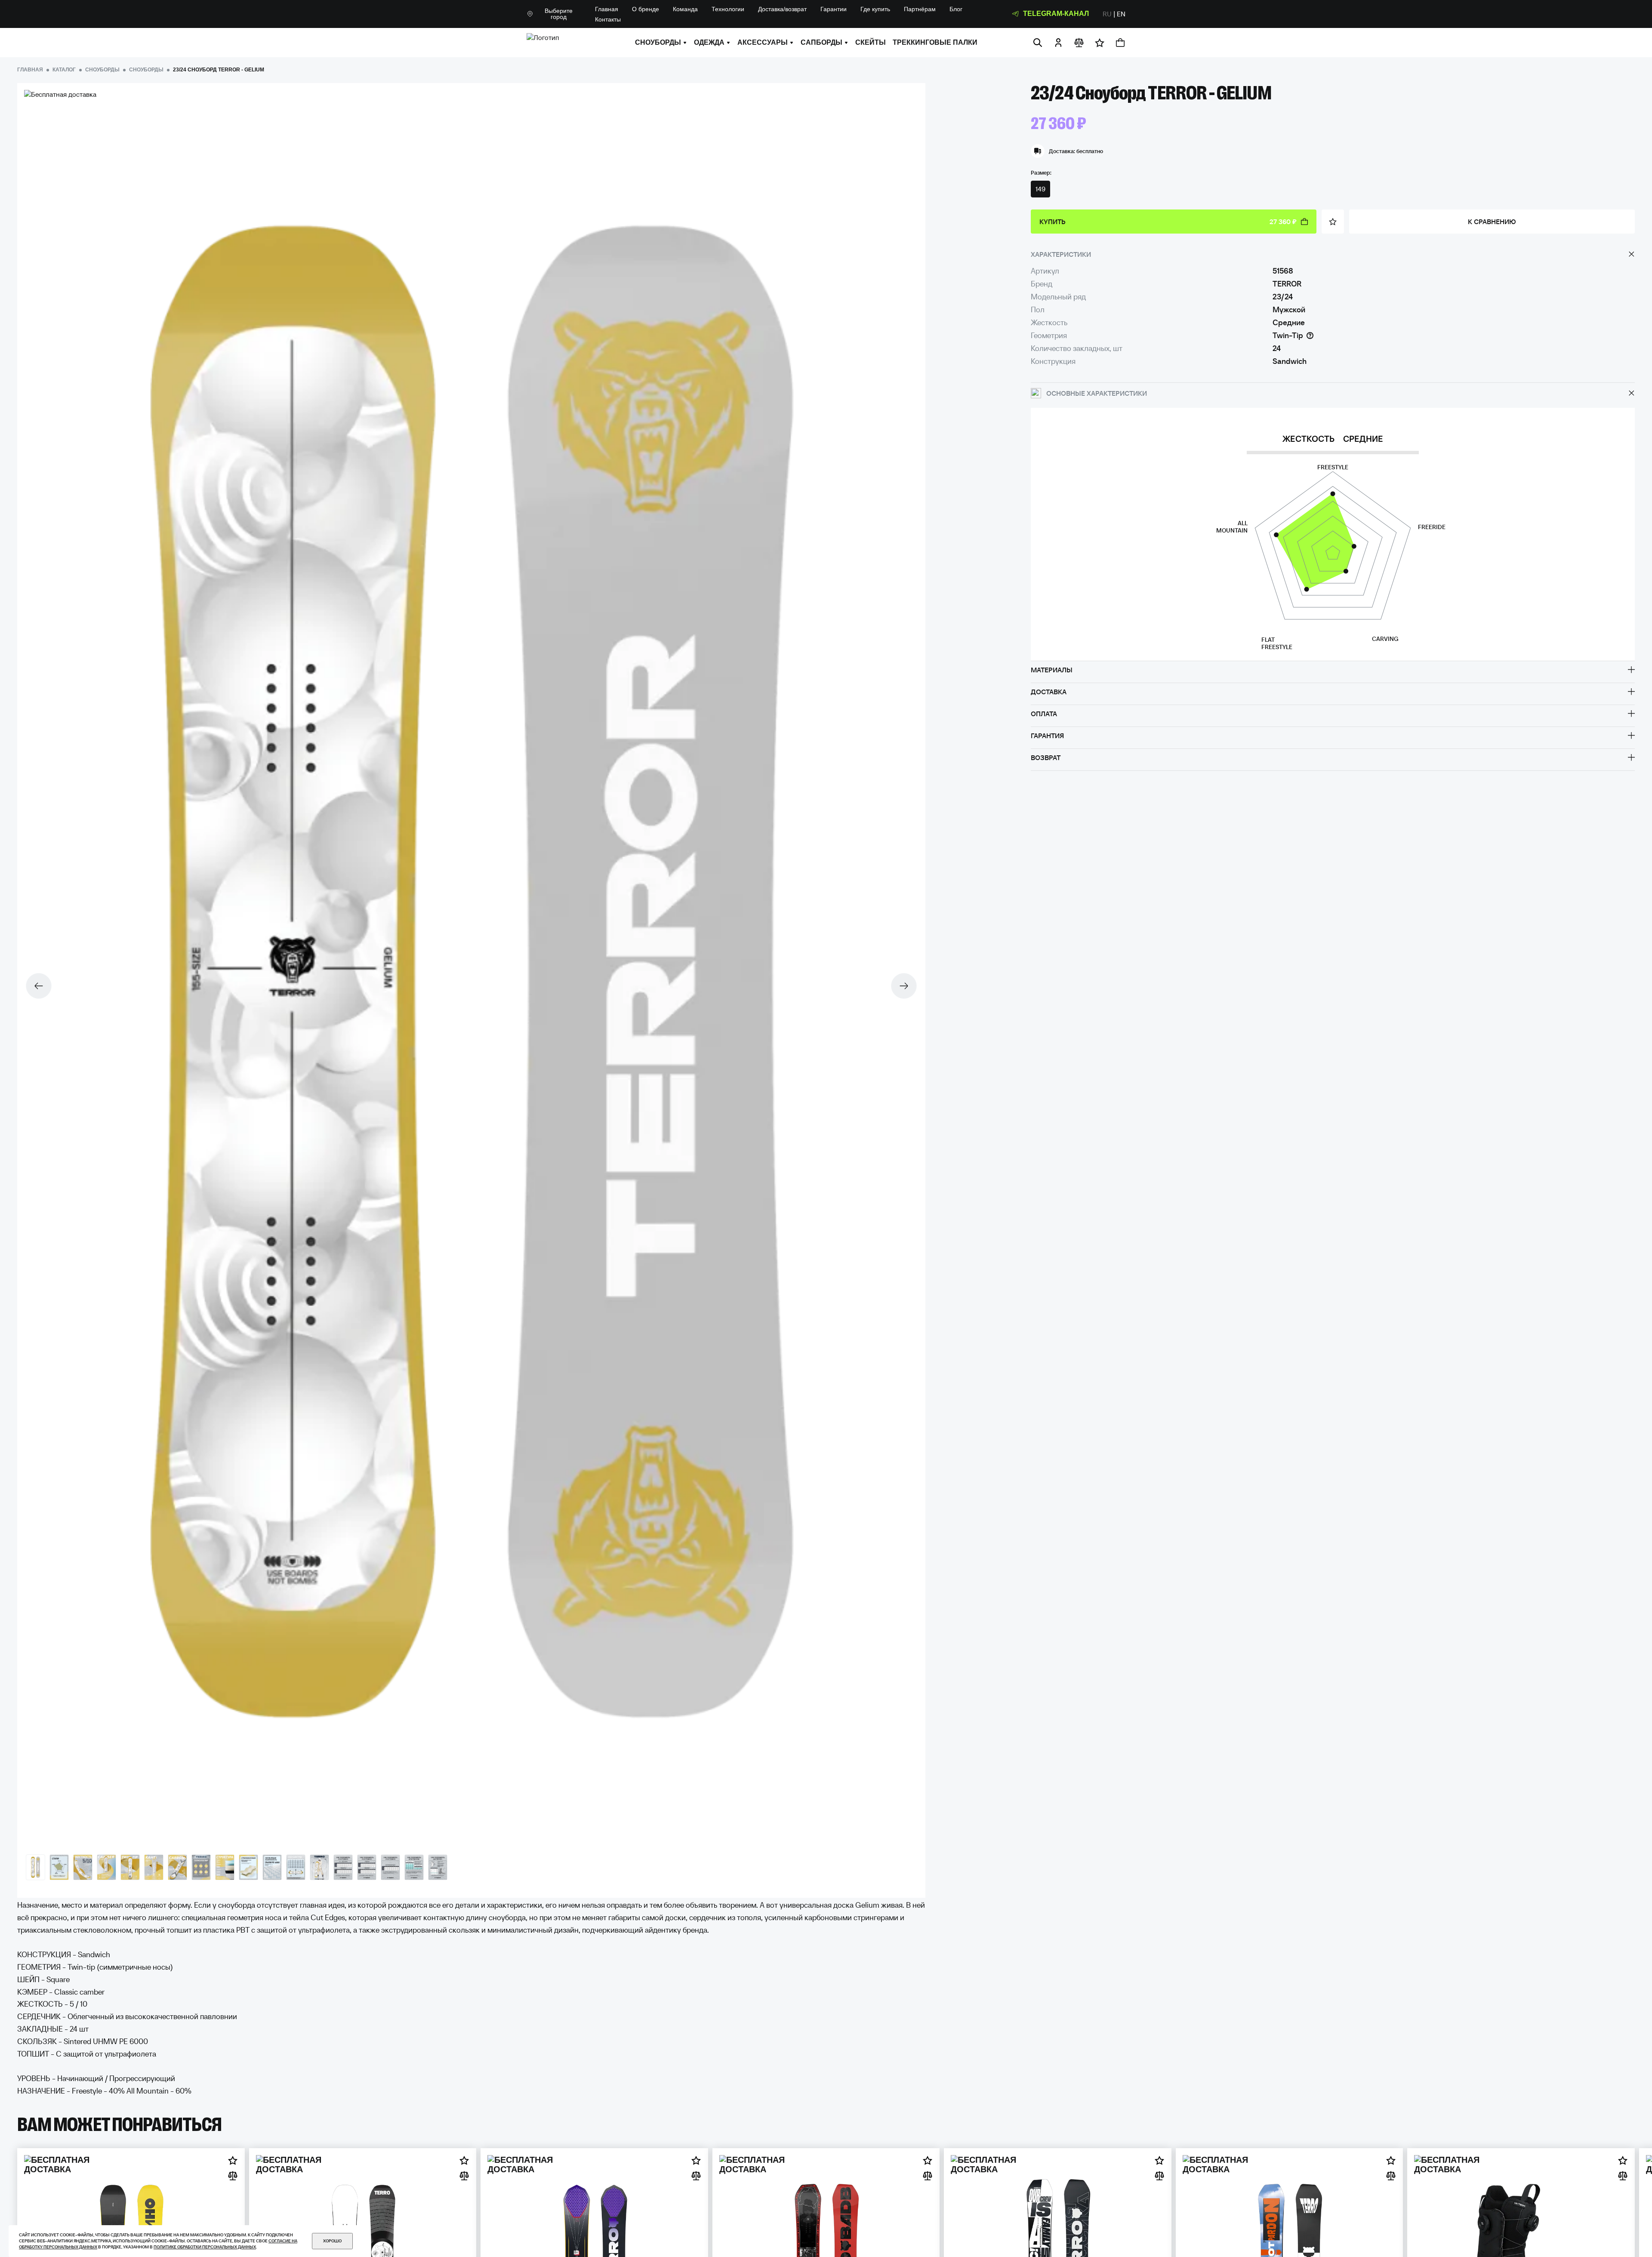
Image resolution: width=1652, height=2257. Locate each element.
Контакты (608, 19)
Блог (956, 9)
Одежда (709, 43)
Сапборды (821, 43)
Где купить (875, 9)
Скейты (871, 43)
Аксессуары (763, 43)
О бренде (646, 9)
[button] (904, 986)
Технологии (728, 9)
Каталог (64, 70)
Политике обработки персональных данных (205, 2247)
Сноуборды (658, 43)
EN (1121, 14)
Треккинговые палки (935, 43)
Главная (607, 9)
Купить (1168, 222)
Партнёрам (920, 9)
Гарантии (834, 9)
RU (1107, 14)
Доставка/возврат (782, 9)
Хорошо (332, 2241)
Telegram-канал (1056, 14)
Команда (685, 9)
